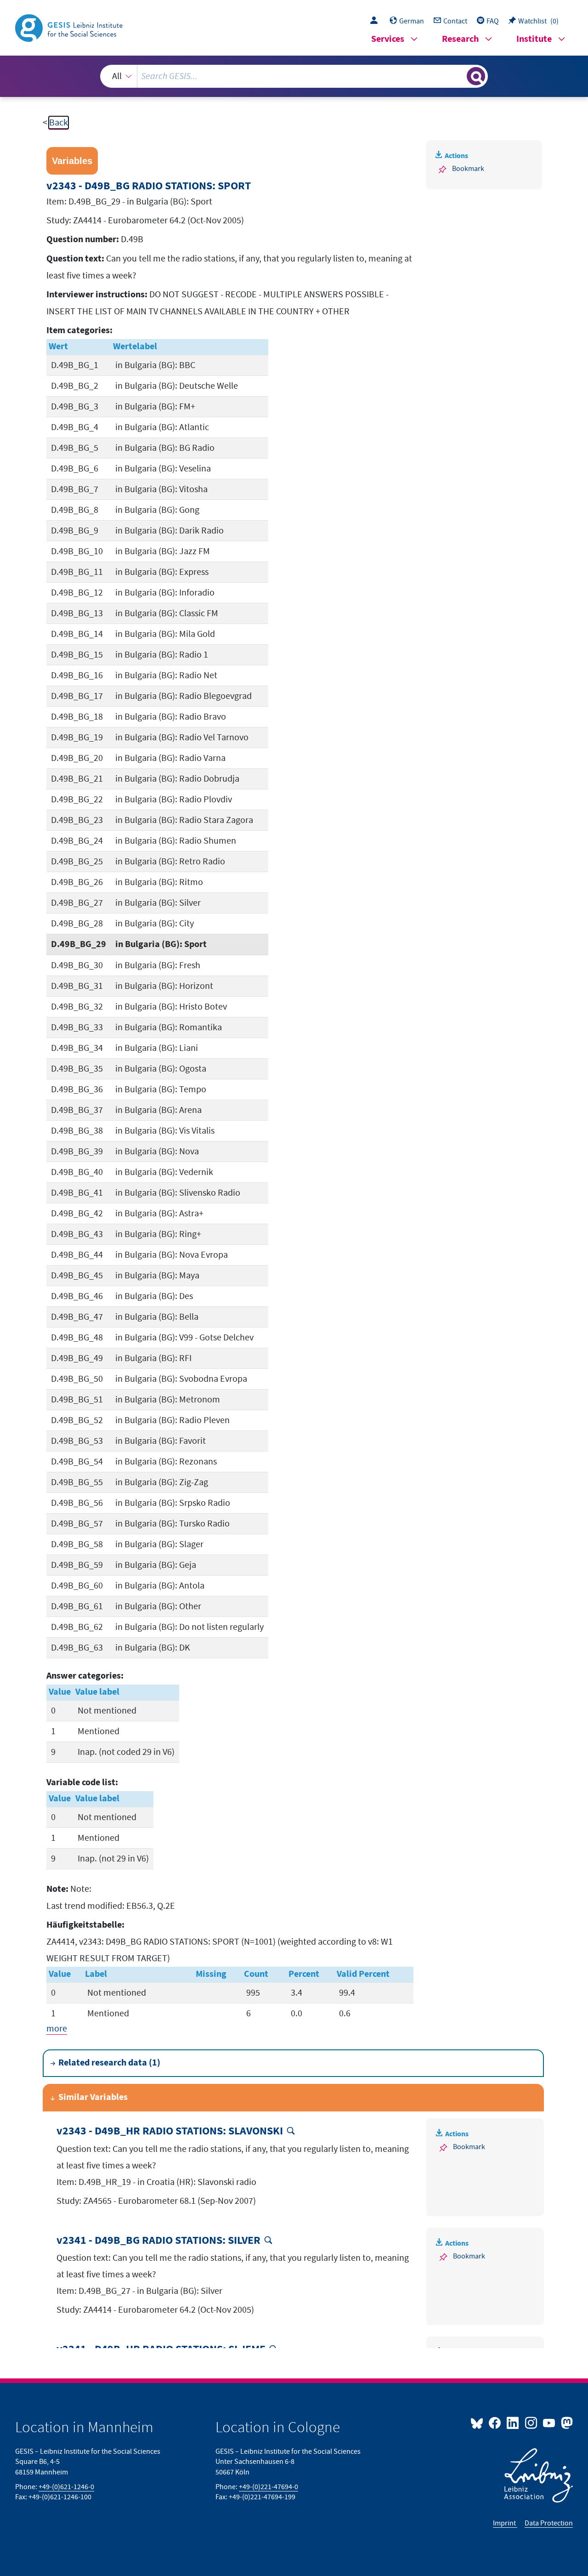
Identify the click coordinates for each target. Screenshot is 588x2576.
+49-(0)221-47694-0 (269, 2487)
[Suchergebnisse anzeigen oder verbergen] (476, 76)
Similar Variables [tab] (93, 2097)
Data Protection (549, 2523)
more (57, 2029)
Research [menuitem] (460, 39)
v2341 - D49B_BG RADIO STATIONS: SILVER (158, 2241)
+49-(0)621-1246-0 (66, 2487)
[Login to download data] (376, 21)
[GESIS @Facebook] (495, 2423)
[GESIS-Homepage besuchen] (70, 27)
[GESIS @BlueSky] (479, 2423)
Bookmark (468, 169)
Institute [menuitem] (534, 39)
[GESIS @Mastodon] (566, 2423)
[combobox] (294, 76)
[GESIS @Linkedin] (513, 2423)
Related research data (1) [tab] (109, 2063)
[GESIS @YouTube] (550, 2423)
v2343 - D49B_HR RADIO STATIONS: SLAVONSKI (170, 2131)
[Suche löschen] (459, 76)
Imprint (505, 2523)
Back (59, 123)
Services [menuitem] (388, 39)
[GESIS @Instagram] (531, 2423)
